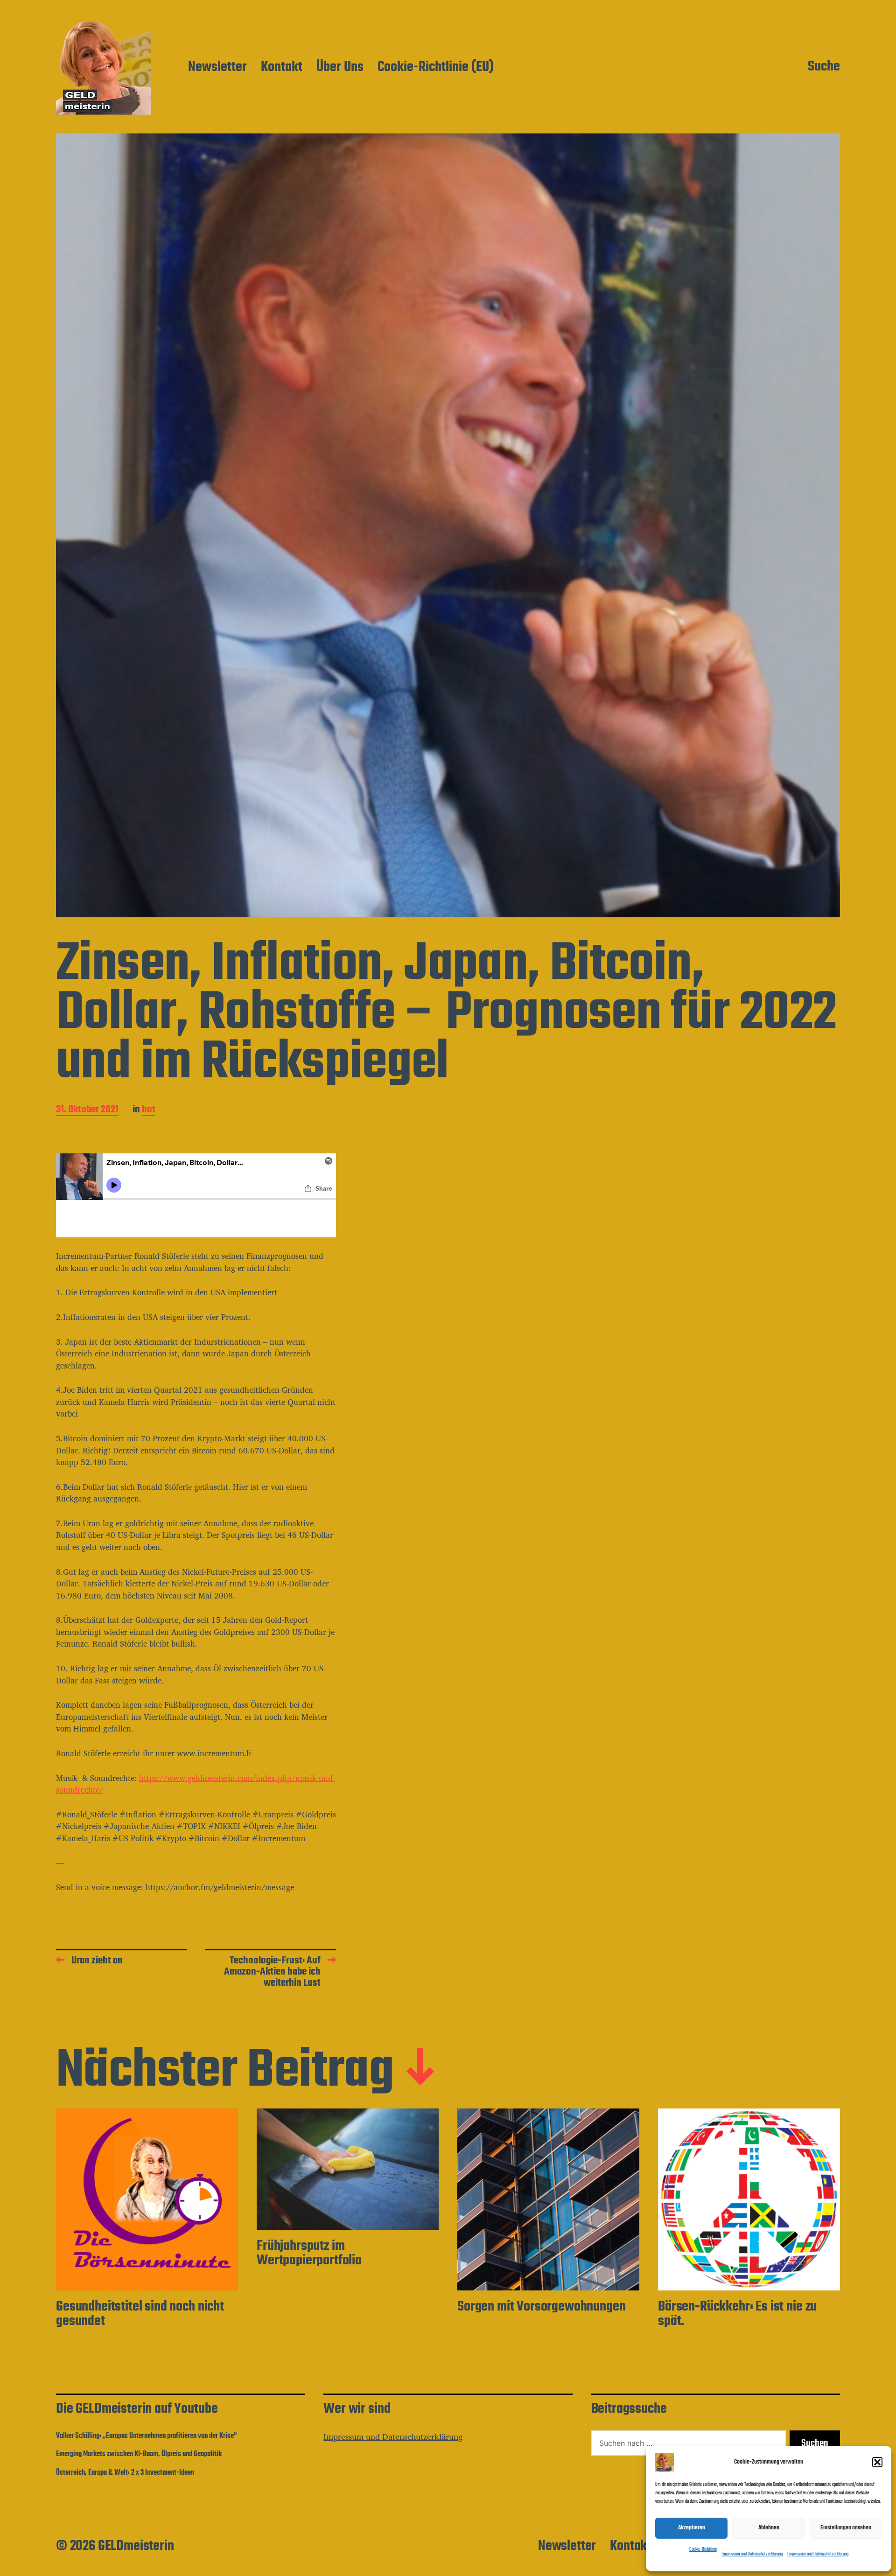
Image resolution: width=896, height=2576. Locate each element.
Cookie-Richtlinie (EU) (436, 68)
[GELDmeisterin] (103, 67)
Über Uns (340, 68)
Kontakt (282, 68)
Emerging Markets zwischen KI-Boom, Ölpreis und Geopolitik (139, 2454)
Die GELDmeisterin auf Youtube (137, 2409)
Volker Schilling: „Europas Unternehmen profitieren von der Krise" (146, 2436)
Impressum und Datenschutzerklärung (752, 2554)
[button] (877, 2462)
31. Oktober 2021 (87, 1110)
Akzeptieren (692, 2528)
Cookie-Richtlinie (703, 2550)
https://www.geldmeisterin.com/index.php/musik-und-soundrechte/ (196, 1784)
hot (149, 1110)
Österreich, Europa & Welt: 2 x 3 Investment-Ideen (125, 2473)
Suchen (815, 2443)
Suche (824, 67)
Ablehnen (769, 2528)
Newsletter (217, 68)
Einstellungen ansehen (846, 2528)
